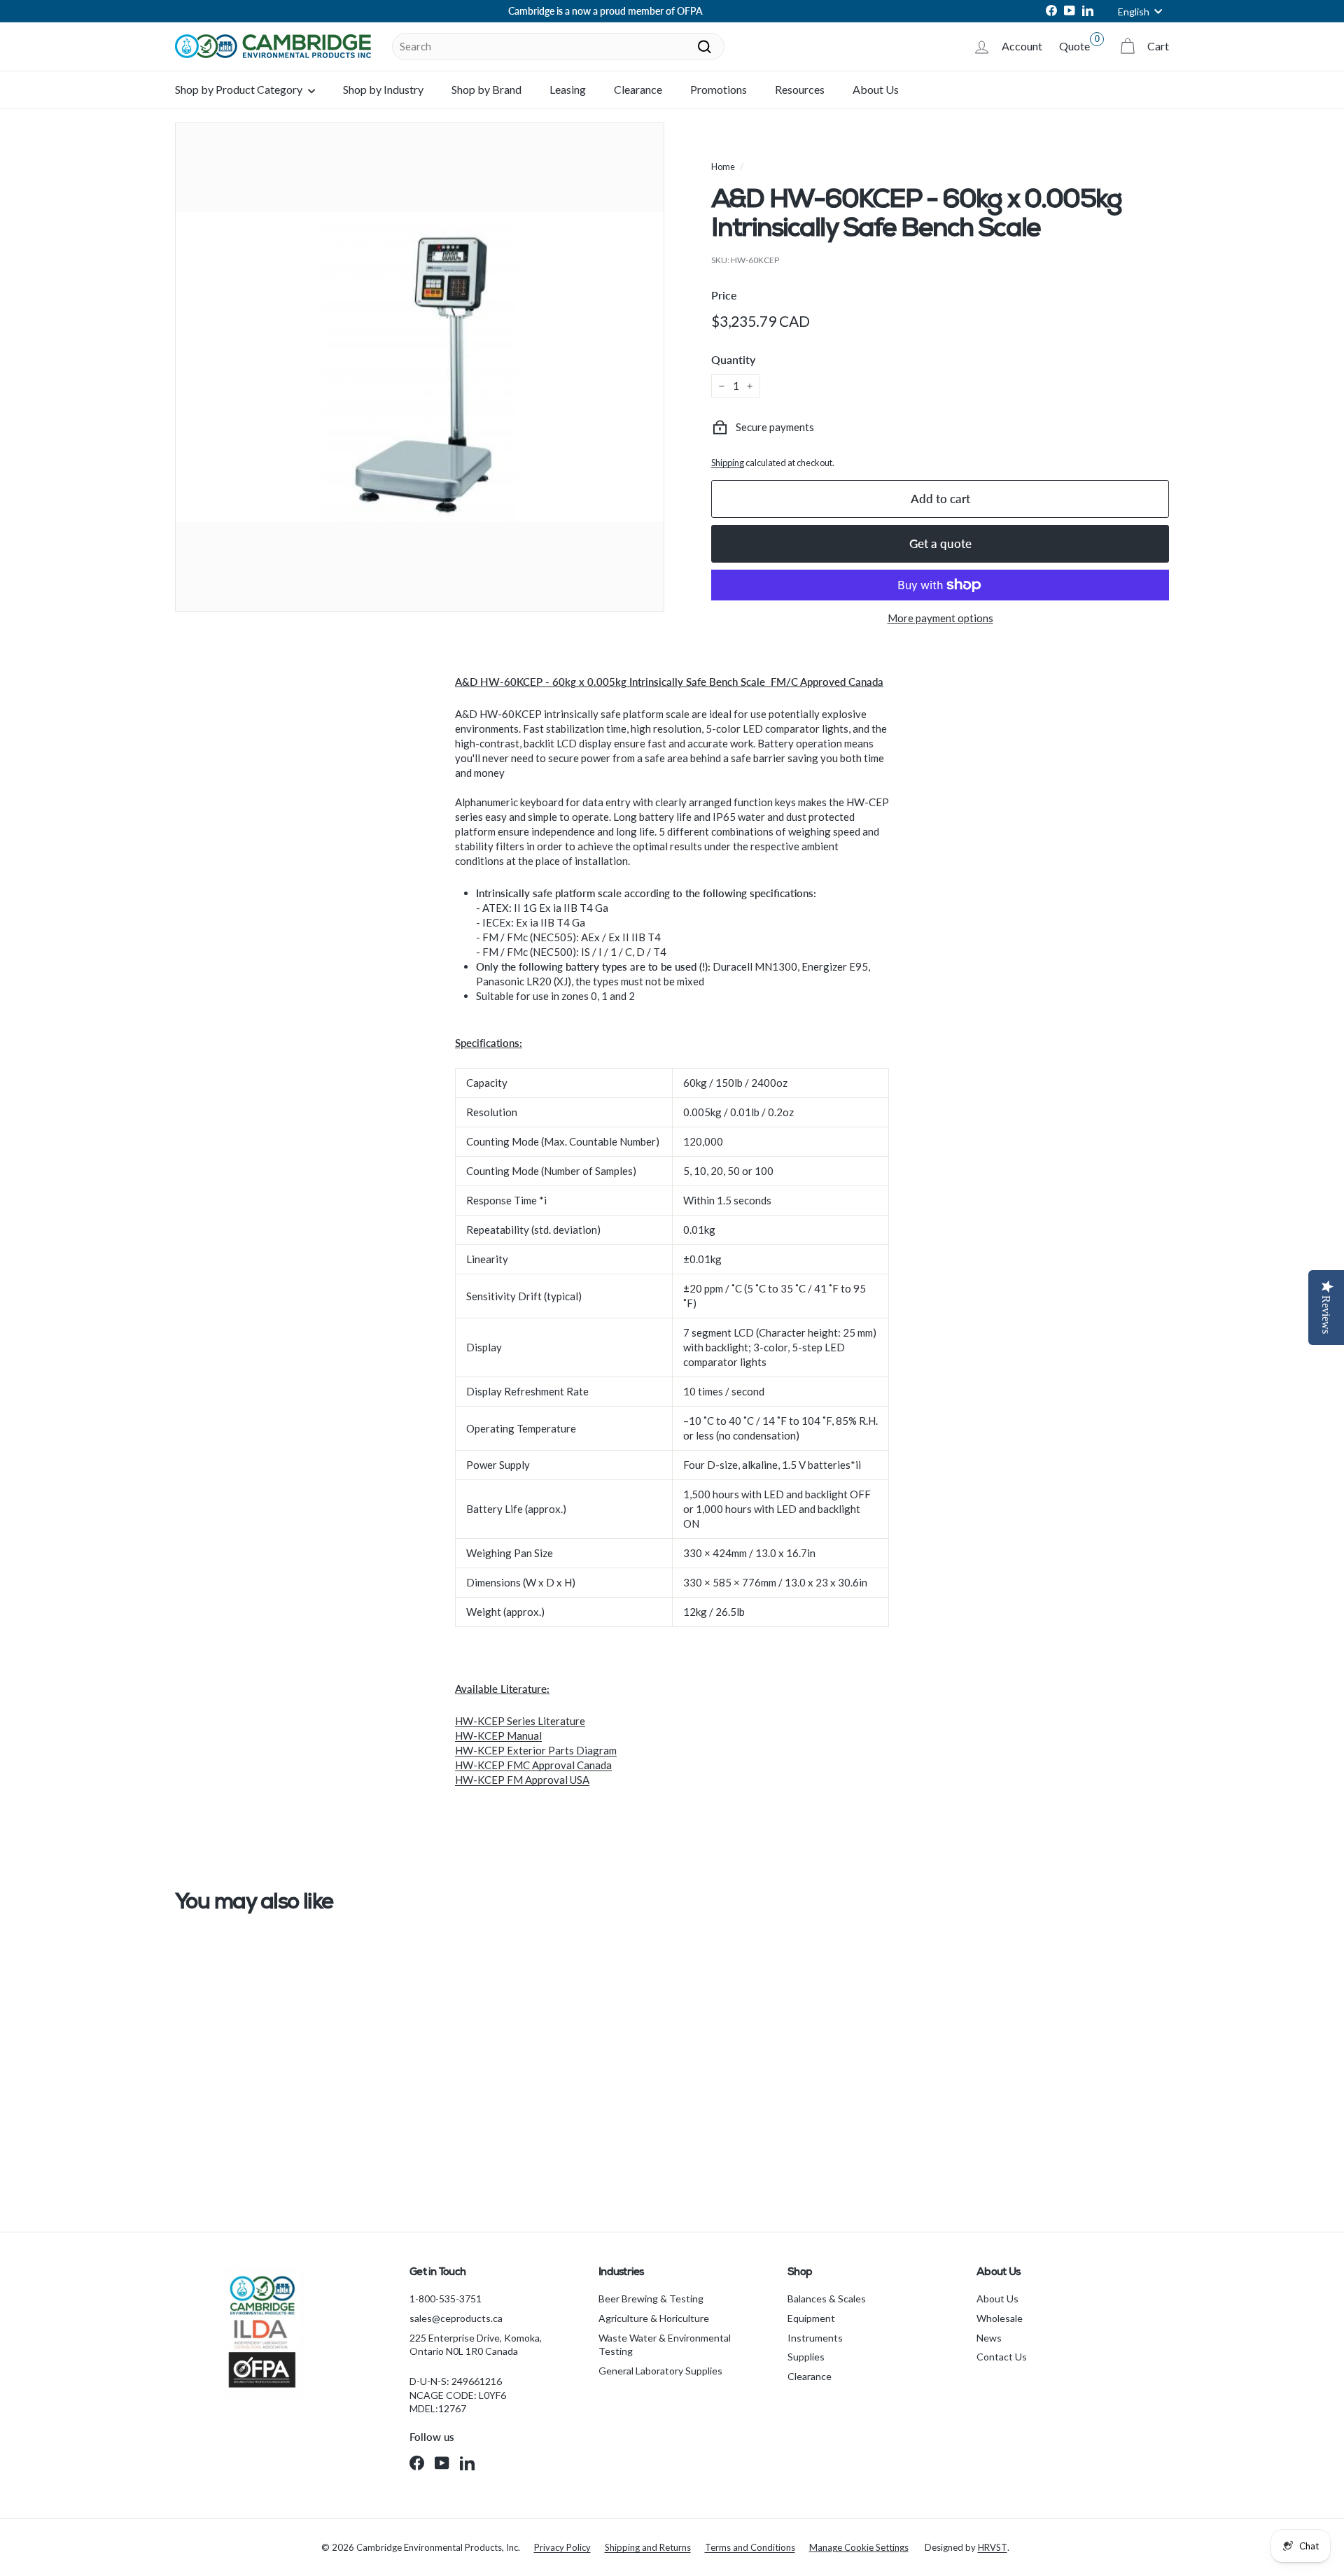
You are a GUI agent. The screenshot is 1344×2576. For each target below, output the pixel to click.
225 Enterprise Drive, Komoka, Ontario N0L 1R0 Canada (476, 2345)
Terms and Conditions (750, 2547)
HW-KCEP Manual (498, 1736)
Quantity (733, 359)
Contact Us (1002, 2357)
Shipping (728, 463)
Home (723, 167)
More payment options (940, 618)
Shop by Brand (486, 89)
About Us (876, 89)
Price (724, 295)
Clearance (638, 89)
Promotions (719, 89)
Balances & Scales (827, 2299)
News (989, 2338)
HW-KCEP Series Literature (520, 1721)
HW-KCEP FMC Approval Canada (533, 1765)
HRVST (993, 2547)
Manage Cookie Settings (859, 2547)
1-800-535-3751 (446, 2299)
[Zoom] (420, 367)
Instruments (815, 2338)
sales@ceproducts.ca (456, 2318)
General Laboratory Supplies (660, 2371)
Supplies (806, 2357)
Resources (800, 89)
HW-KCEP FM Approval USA (522, 1780)
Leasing (568, 89)
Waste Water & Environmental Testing (665, 2345)
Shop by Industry (383, 89)
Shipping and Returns (648, 2547)
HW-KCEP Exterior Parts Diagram (536, 1750)
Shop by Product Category (240, 89)
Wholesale (1000, 2318)
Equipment (811, 2318)
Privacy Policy (562, 2547)
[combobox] (558, 47)
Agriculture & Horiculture (654, 2318)
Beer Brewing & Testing (651, 2299)
